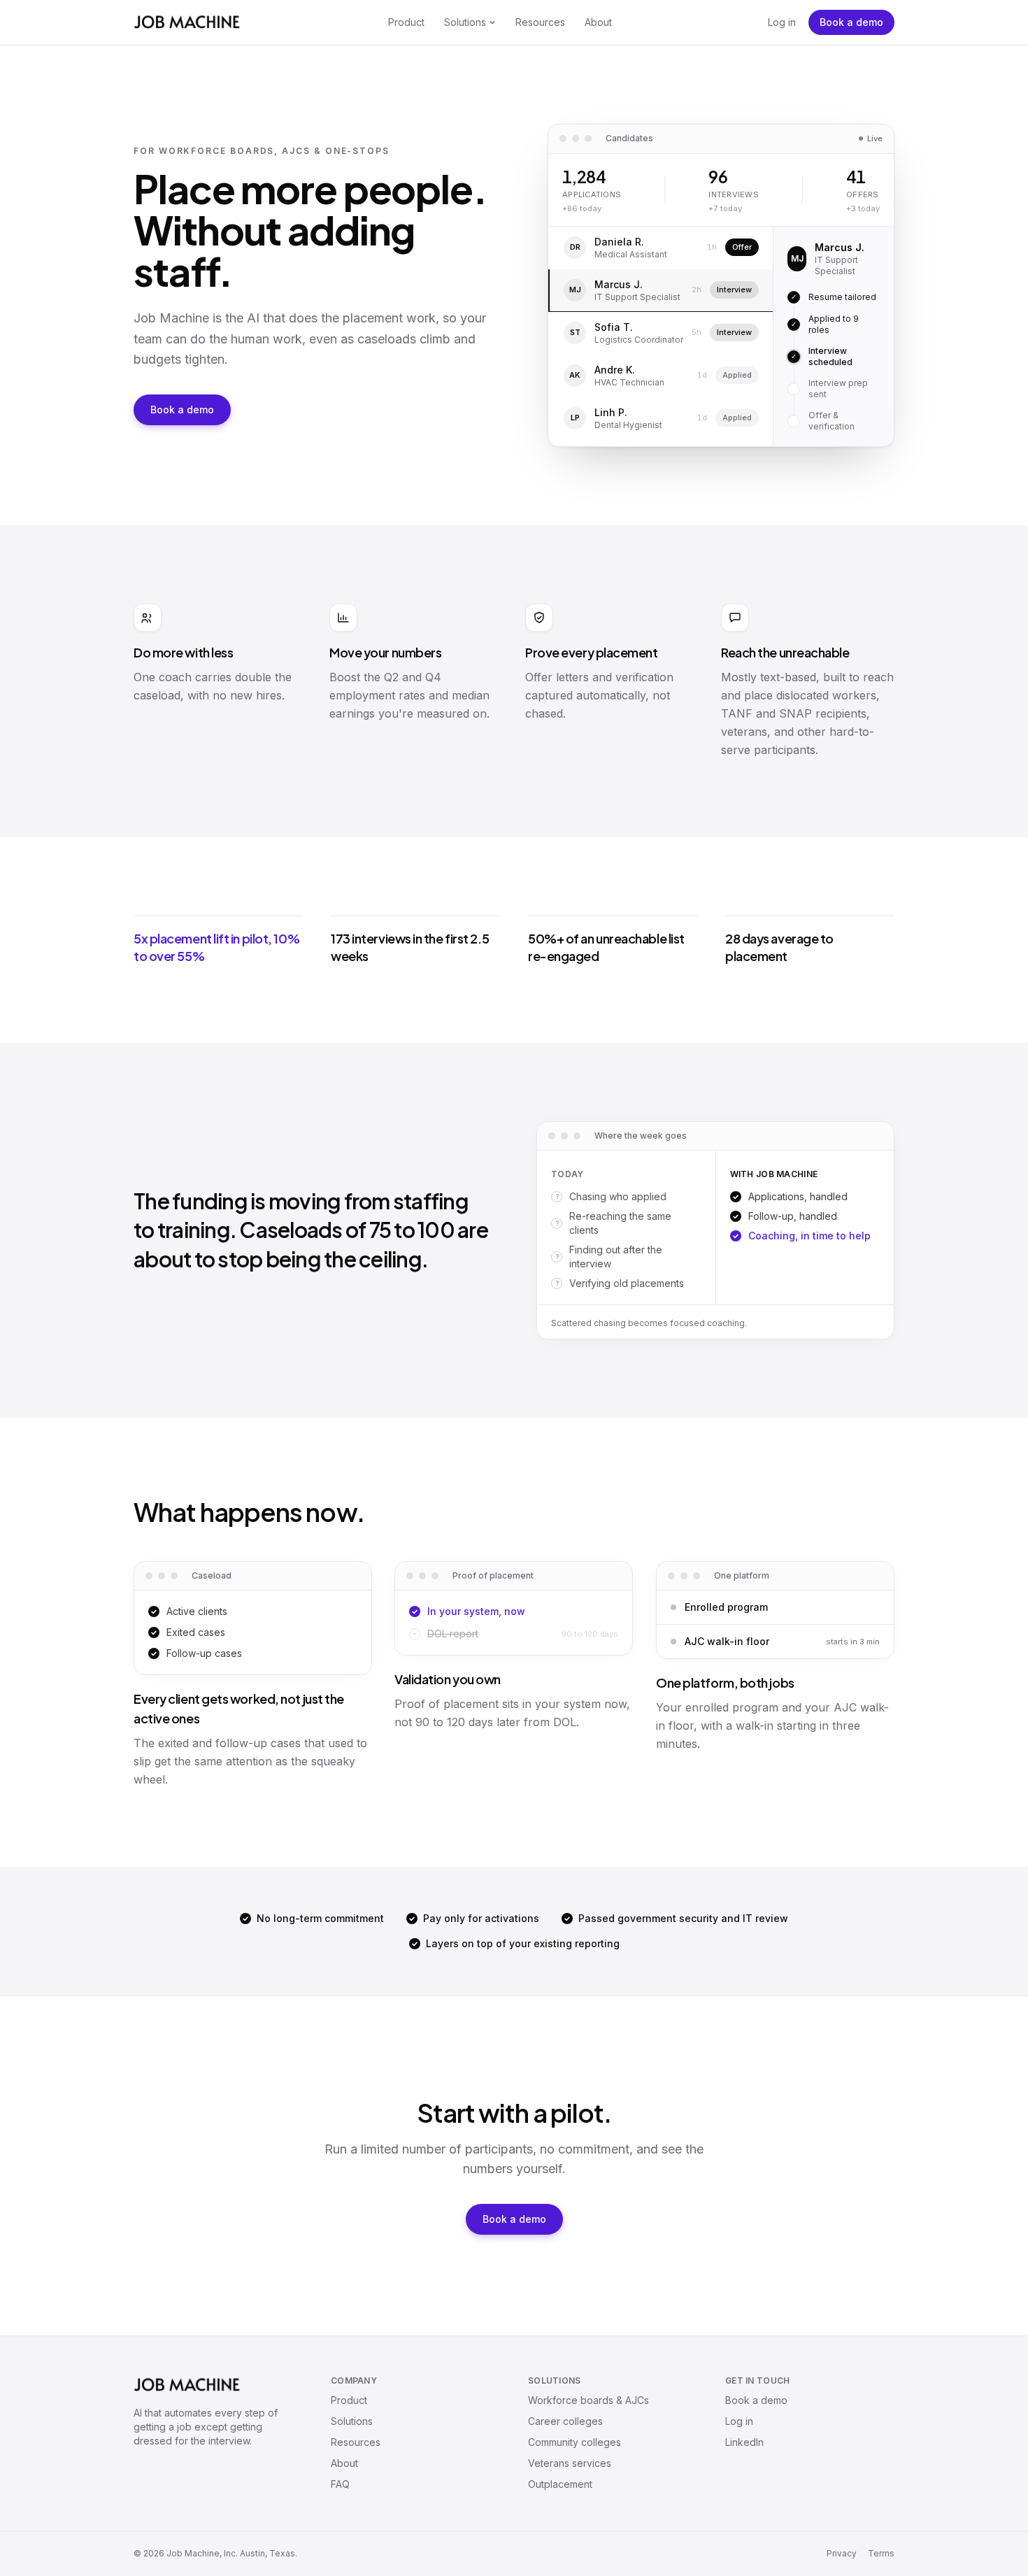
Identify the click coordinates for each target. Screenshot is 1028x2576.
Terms (881, 2553)
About (598, 22)
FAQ (340, 2484)
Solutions (465, 22)
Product (406, 22)
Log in (782, 22)
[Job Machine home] (187, 22)
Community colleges (574, 2442)
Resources (540, 22)
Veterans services (570, 2463)
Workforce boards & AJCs (588, 2400)
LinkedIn (744, 2442)
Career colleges (565, 2421)
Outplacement (560, 2484)
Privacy (842, 2553)
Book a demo (851, 22)
